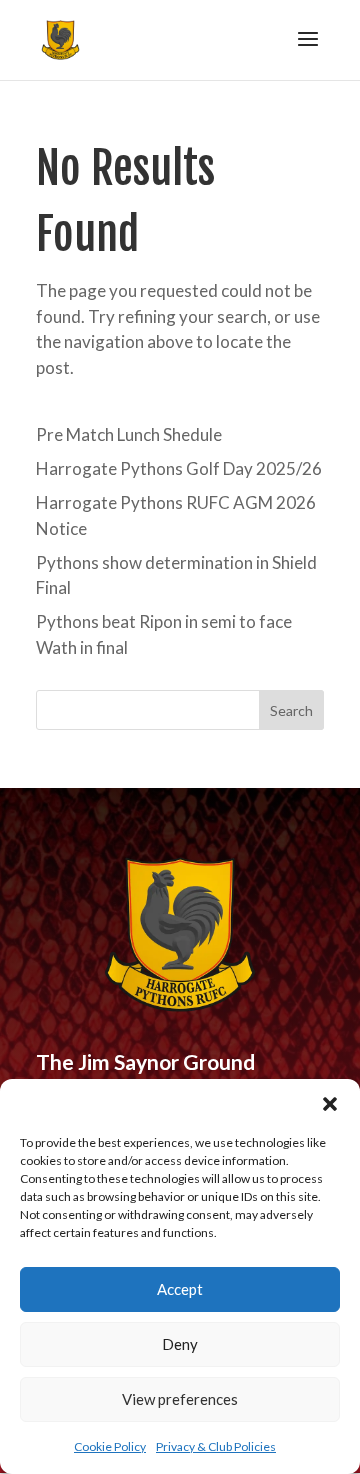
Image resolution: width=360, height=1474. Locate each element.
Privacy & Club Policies (216, 1446)
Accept (180, 1289)
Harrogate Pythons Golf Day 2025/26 (179, 468)
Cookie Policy (110, 1446)
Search (291, 710)
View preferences (180, 1399)
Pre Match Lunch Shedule (129, 434)
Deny (180, 1344)
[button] (330, 1104)
